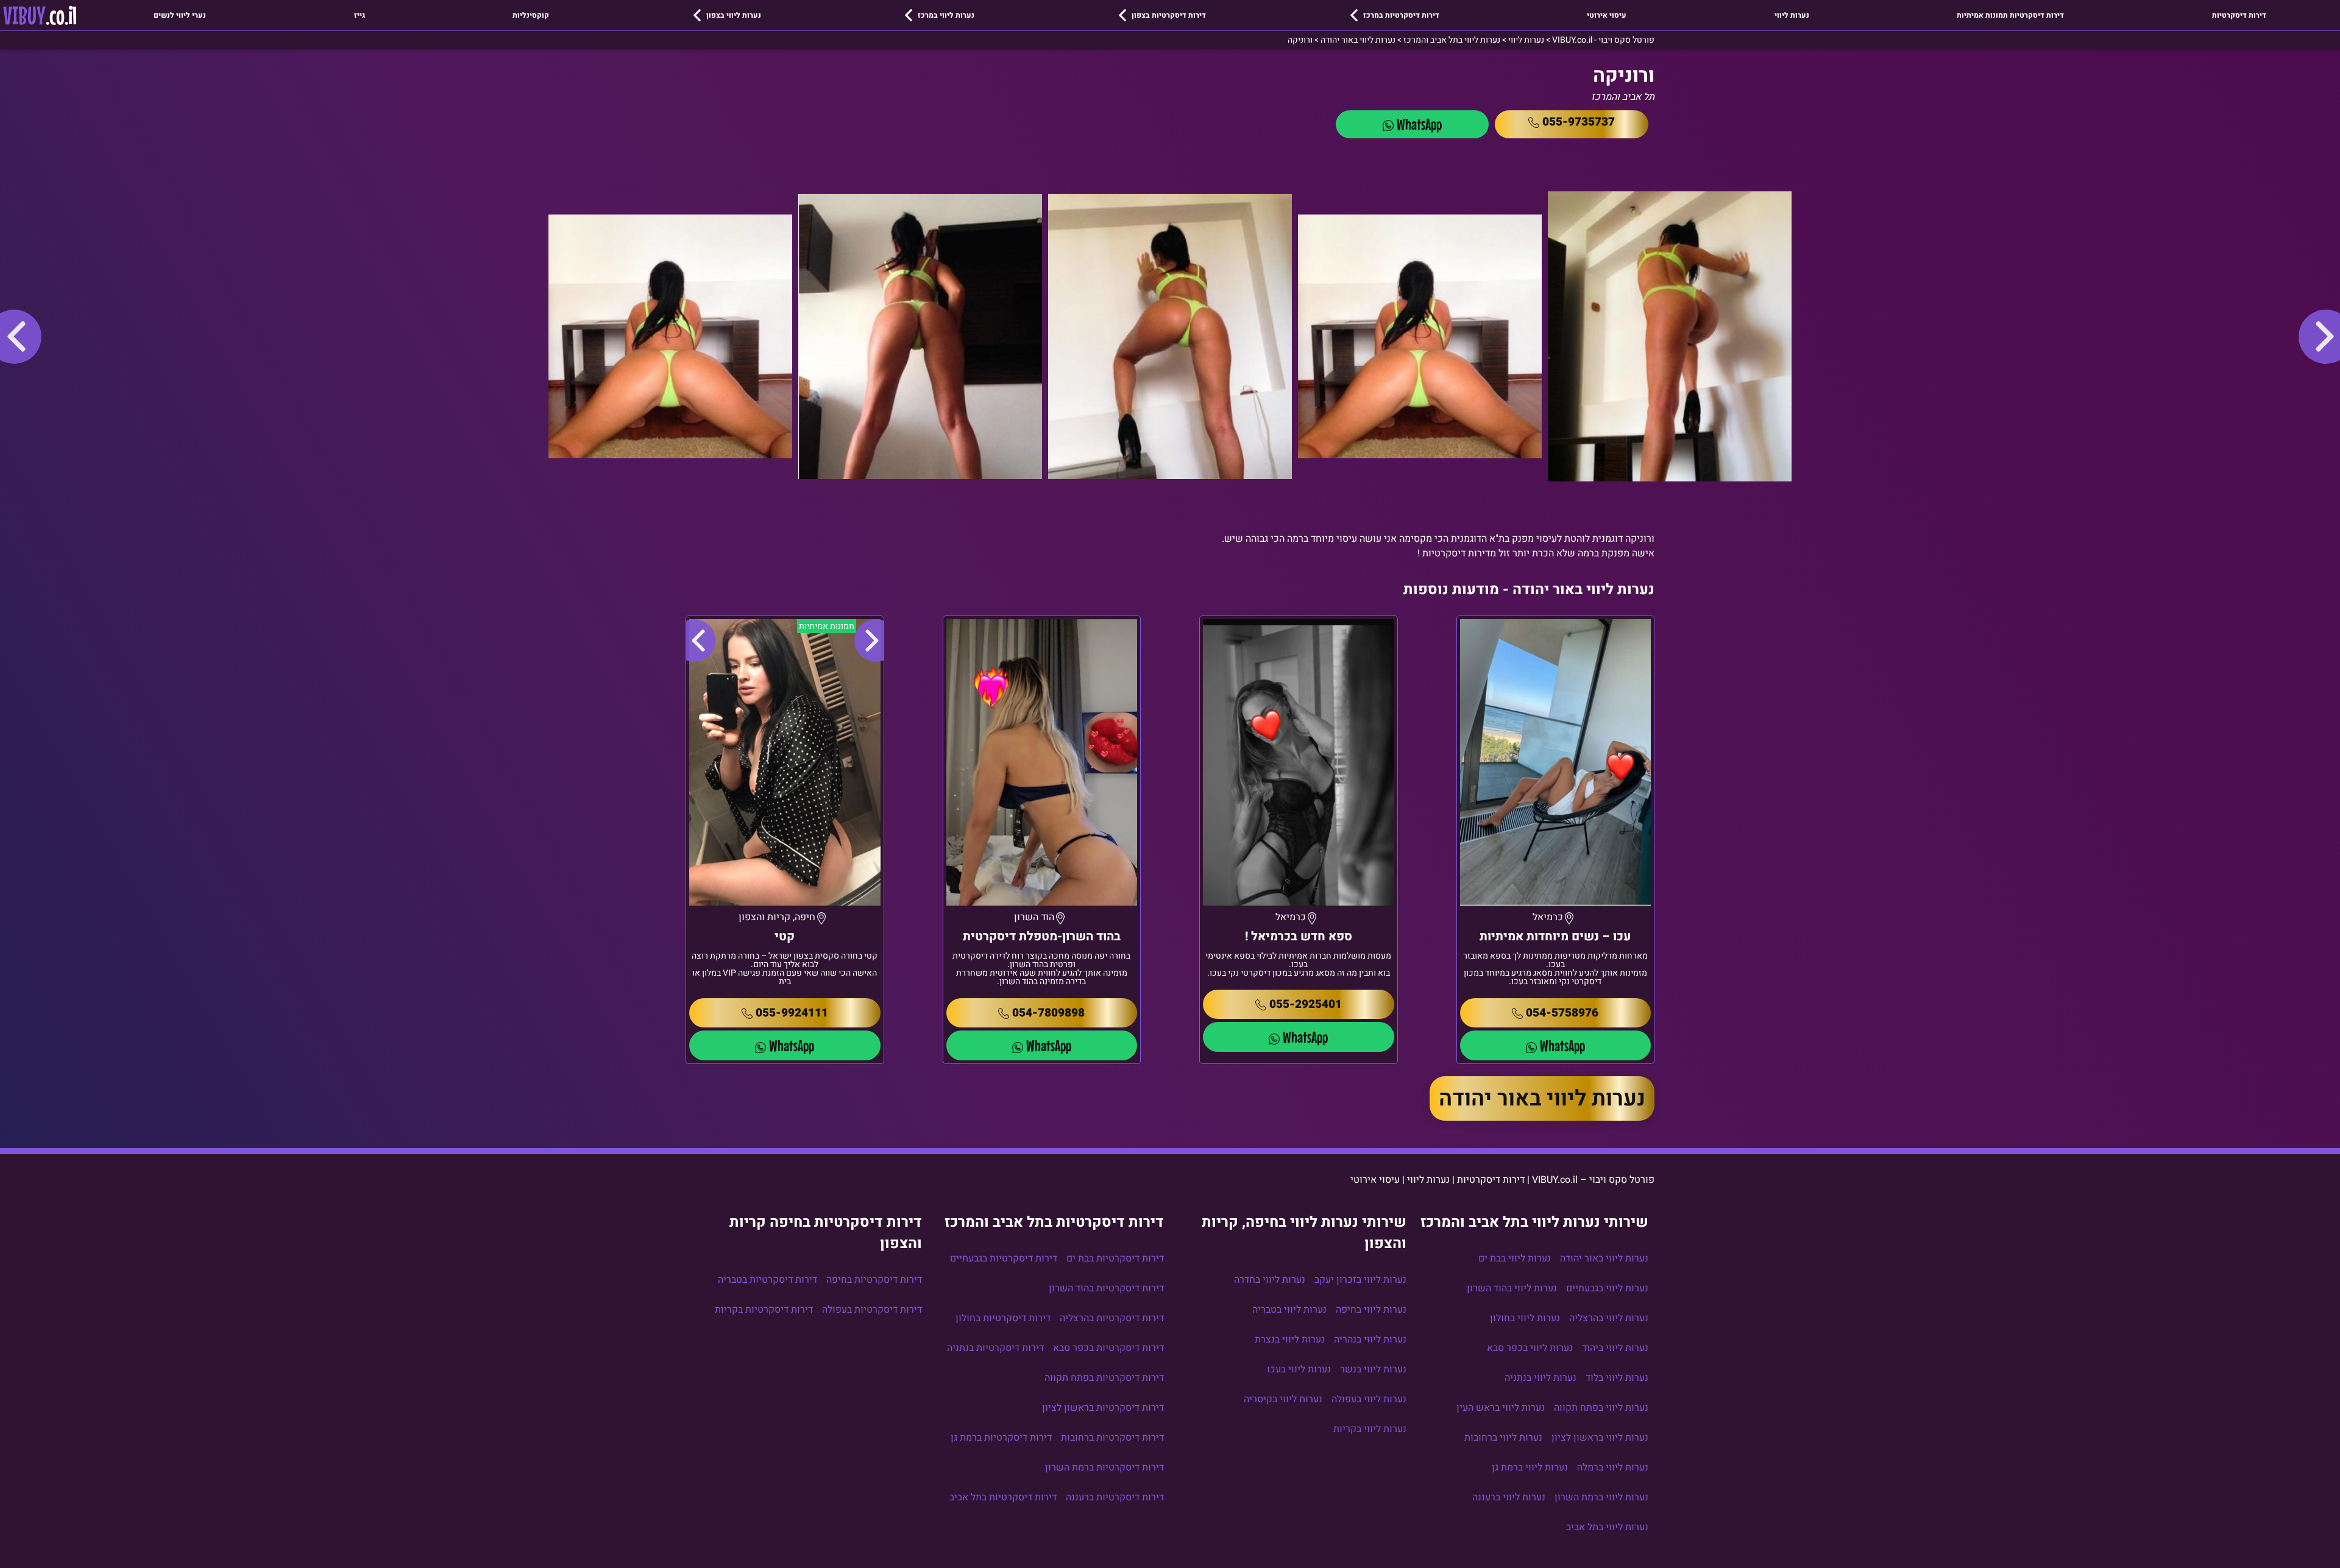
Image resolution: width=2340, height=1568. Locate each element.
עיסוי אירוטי (1607, 15)
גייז (360, 15)
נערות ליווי (1792, 15)
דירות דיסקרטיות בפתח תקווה (1104, 1378)
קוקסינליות (531, 15)
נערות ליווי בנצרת (1290, 1339)
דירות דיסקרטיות (2239, 15)
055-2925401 (1306, 1004)
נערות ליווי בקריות (1370, 1429)
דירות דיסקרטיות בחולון (1003, 1318)
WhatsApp (1419, 124)
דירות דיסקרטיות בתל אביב (1003, 1497)
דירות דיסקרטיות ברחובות (1112, 1438)
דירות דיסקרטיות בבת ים (1115, 1258)
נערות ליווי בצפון (734, 15)
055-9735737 (1579, 122)
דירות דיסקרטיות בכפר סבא (1108, 1348)
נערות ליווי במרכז (946, 15)
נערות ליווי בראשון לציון (1600, 1438)
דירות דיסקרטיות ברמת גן (1001, 1438)
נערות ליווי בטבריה (1289, 1310)
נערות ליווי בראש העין (1501, 1408)
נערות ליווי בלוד (1617, 1378)
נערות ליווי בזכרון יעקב (1360, 1280)
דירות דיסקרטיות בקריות (764, 1310)
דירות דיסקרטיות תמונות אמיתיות (2010, 15)
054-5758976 (1562, 1013)
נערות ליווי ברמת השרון (1601, 1497)
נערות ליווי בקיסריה (1283, 1399)
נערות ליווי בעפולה (1369, 1399)
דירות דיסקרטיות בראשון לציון (1103, 1408)
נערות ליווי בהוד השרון (1512, 1288)
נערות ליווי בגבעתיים (1607, 1288)
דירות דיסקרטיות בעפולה (872, 1310)
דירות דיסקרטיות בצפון (1169, 15)
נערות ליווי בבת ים (1515, 1258)
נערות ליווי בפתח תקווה (1601, 1408)
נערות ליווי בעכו (1299, 1369)
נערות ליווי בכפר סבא (1530, 1348)
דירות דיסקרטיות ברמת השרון (1104, 1467)
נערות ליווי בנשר (1373, 1369)
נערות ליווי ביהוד (1615, 1348)
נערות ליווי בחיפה (1371, 1310)
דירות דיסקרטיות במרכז (1401, 15)
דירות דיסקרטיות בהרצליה (1112, 1318)
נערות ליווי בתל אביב (1607, 1527)
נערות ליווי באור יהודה (1542, 1098)
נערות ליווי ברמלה (1613, 1467)
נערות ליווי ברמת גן (1530, 1467)
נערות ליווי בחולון (1525, 1318)
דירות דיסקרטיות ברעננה (1115, 1497)
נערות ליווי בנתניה (1540, 1378)
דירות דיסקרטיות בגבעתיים (1004, 1258)
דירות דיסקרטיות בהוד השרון (1106, 1288)
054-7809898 (1048, 1013)
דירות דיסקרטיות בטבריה (768, 1280)
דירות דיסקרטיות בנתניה (995, 1348)
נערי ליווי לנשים (180, 15)
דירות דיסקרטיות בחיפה (874, 1280)
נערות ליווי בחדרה (1270, 1280)
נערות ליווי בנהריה (1370, 1339)
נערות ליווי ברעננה (1509, 1497)
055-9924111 (792, 1013)
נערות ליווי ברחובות (1503, 1438)
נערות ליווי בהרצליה (1609, 1318)
